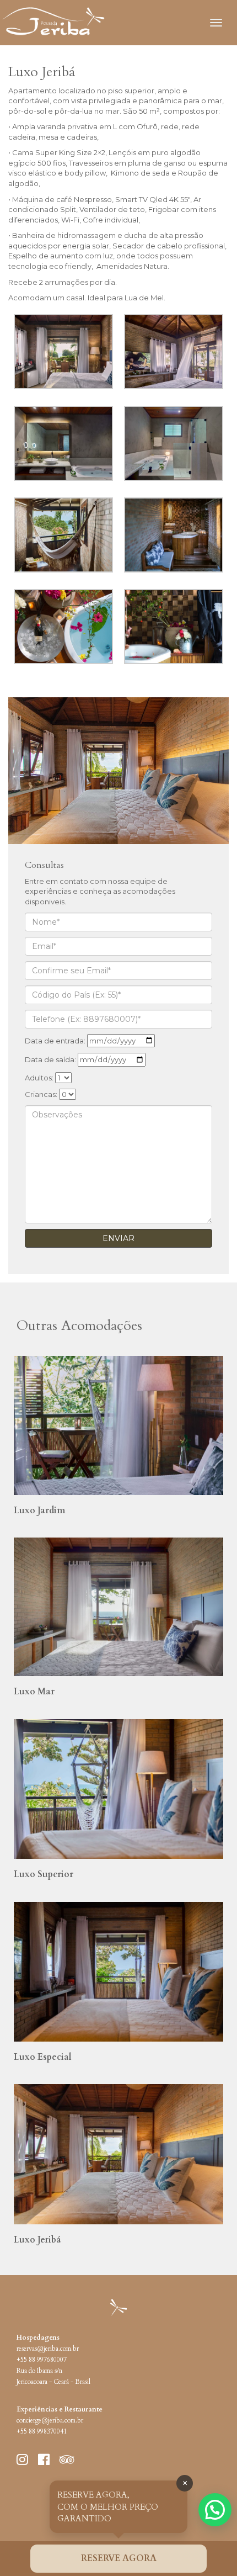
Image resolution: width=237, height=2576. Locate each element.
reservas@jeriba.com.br (48, 2349)
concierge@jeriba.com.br (50, 2421)
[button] (215, 2510)
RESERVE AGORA (119, 2558)
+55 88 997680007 (42, 2360)
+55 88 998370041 (42, 2432)
